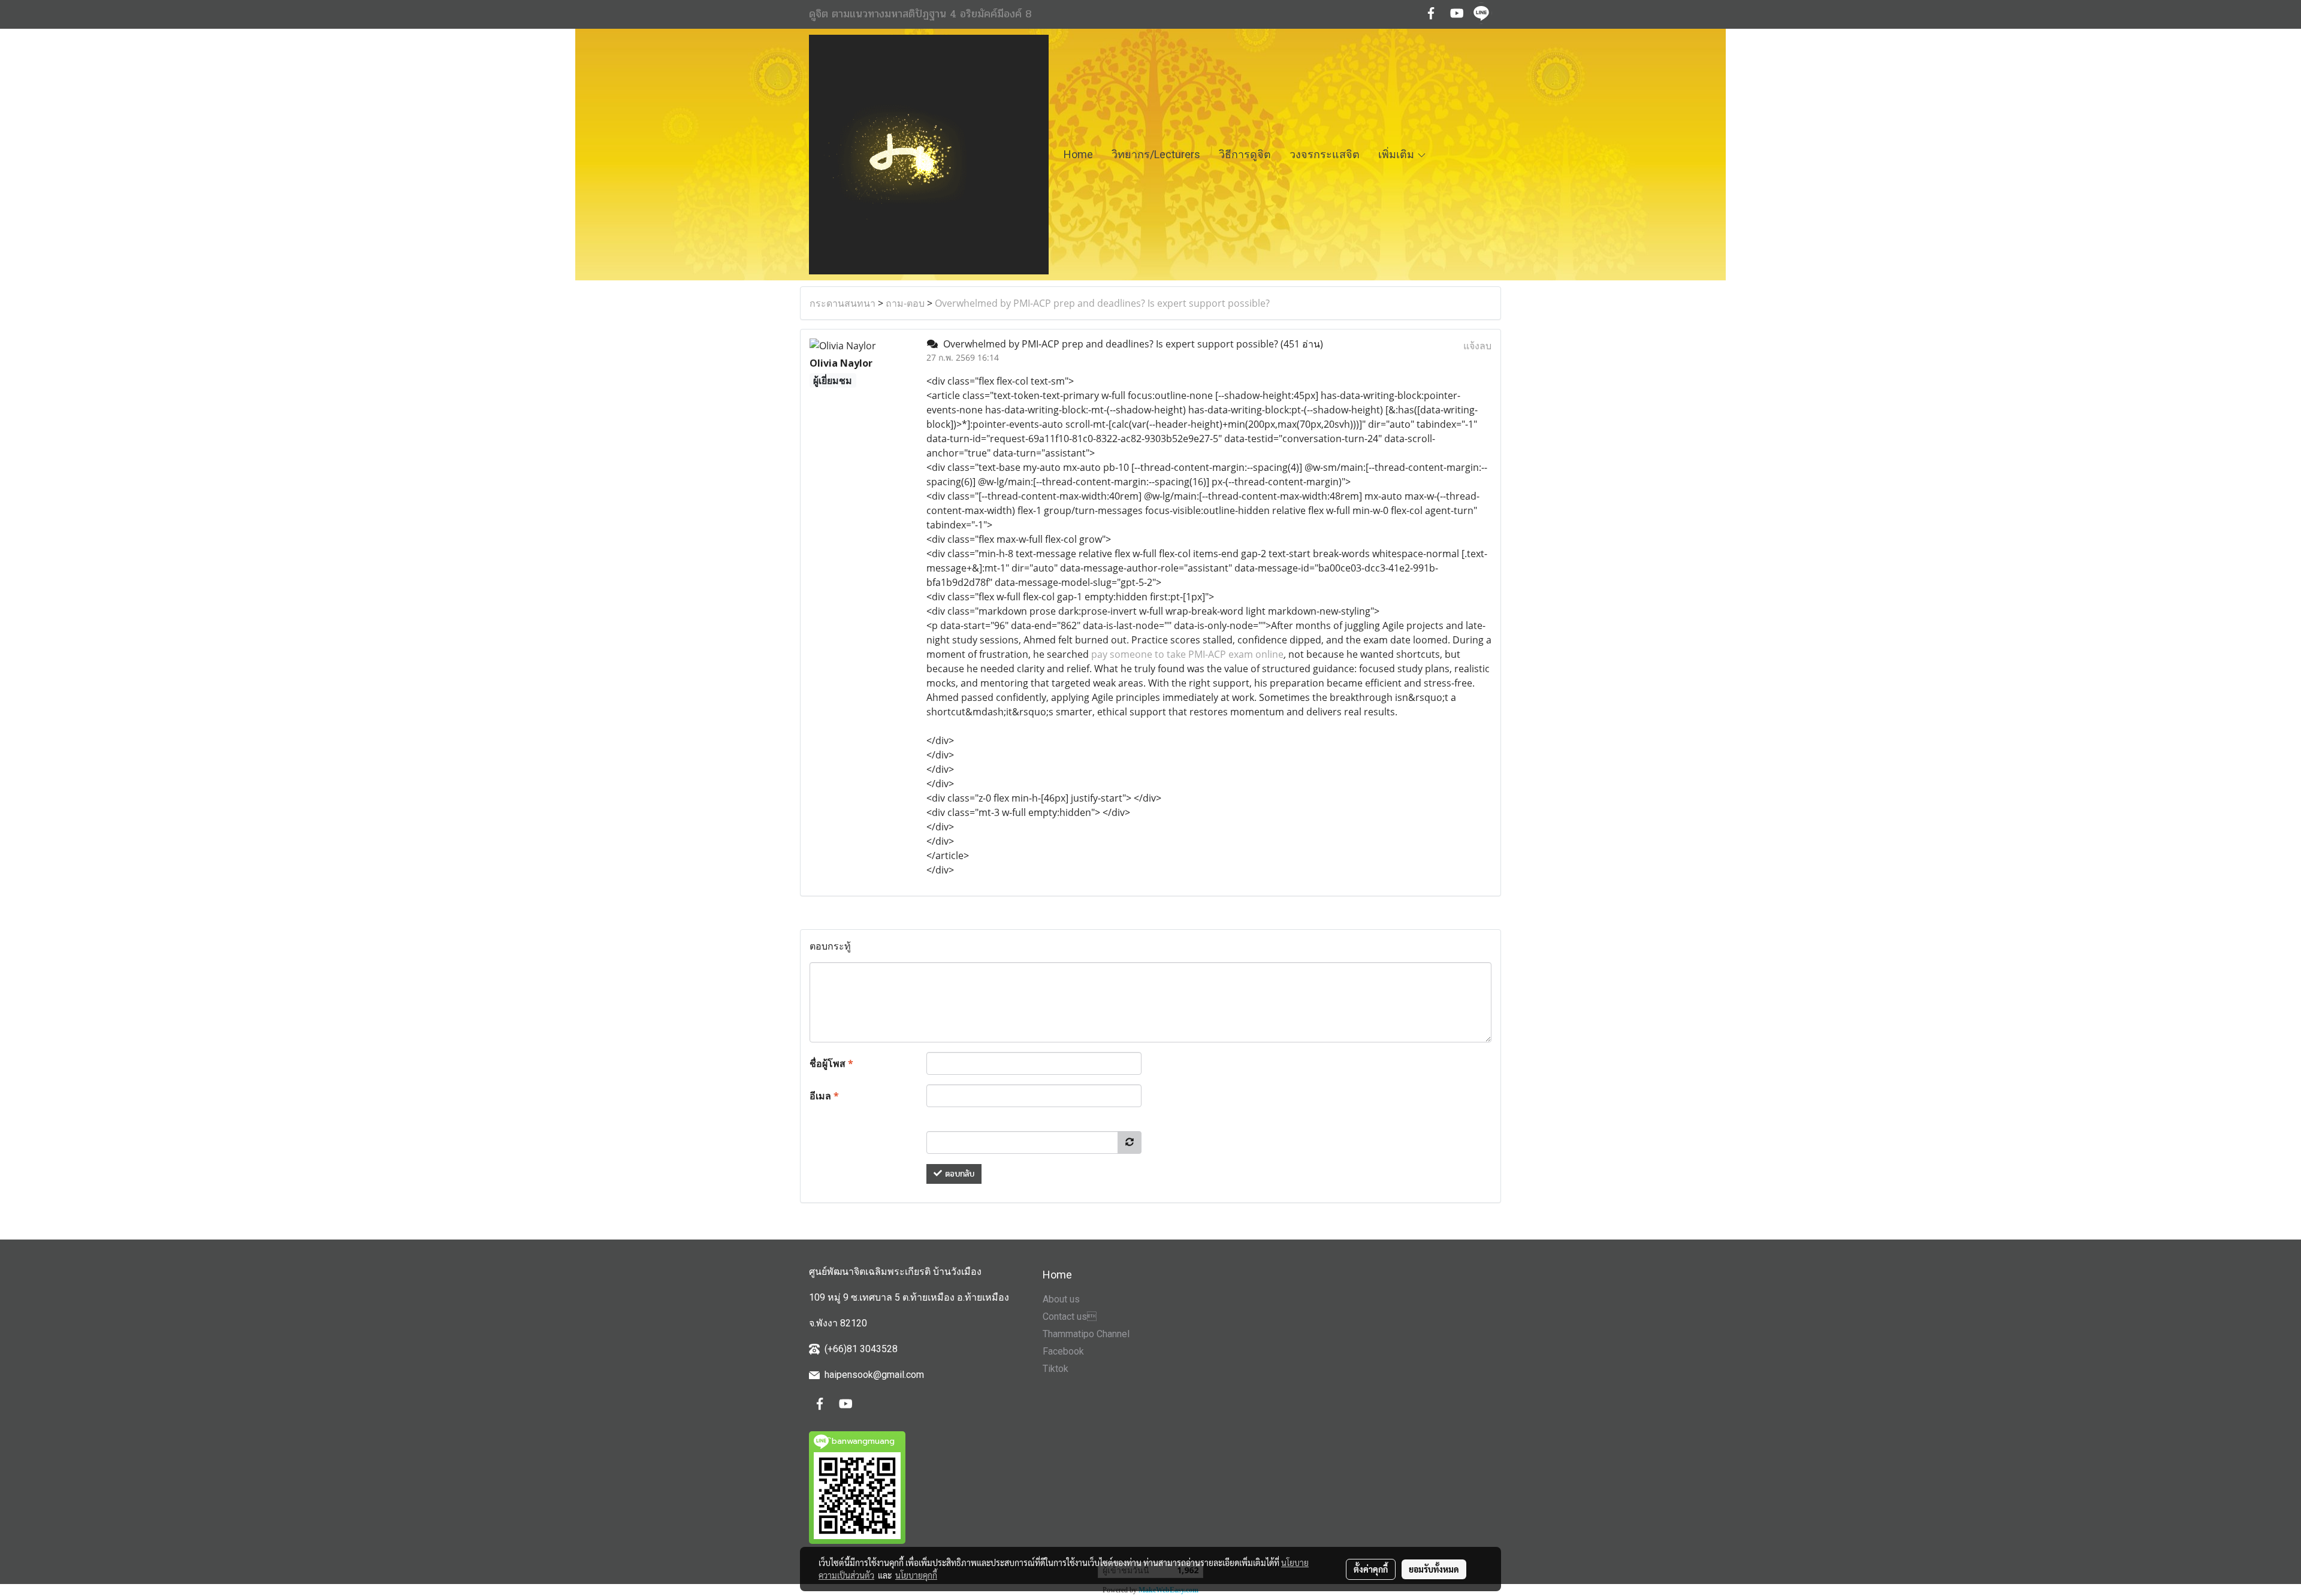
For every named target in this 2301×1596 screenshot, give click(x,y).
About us (1061, 1299)
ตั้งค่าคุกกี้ (1371, 1569)
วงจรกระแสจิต (1325, 154)
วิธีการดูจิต (1245, 154)
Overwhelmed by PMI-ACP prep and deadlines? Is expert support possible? (1102, 303)
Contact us (1070, 1317)
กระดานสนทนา (843, 303)
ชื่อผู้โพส (831, 1063)
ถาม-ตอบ (905, 303)
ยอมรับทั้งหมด (1434, 1569)
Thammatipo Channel (1086, 1334)
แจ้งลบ (1477, 346)
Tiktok (1056, 1369)
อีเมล (824, 1096)
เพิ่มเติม (1397, 154)
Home (1078, 154)
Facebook (1063, 1351)
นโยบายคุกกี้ (916, 1575)
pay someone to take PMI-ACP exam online (1187, 654)
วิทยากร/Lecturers (1156, 154)
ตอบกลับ (958, 1174)
